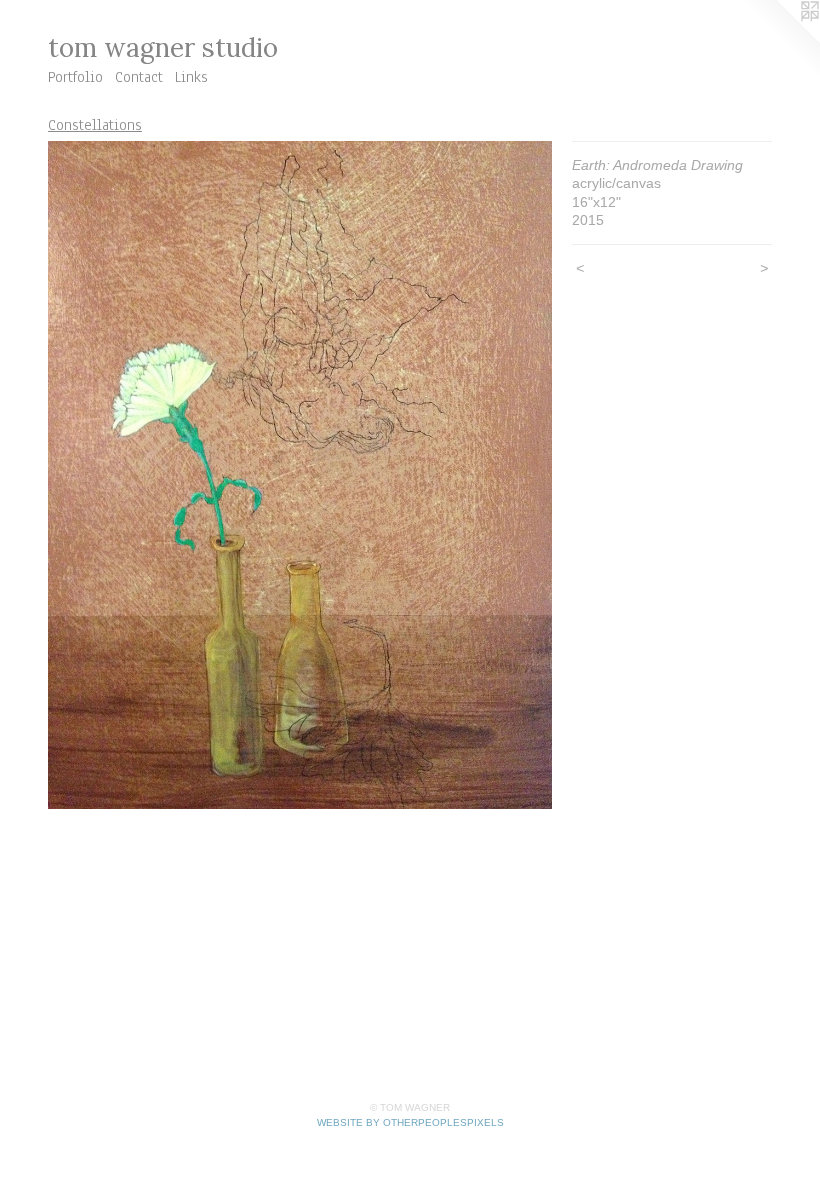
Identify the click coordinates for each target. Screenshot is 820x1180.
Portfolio (75, 77)
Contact (139, 77)
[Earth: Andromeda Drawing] (300, 475)
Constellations (95, 125)
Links (191, 77)
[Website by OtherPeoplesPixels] (780, 40)
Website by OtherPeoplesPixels (410, 1122)
